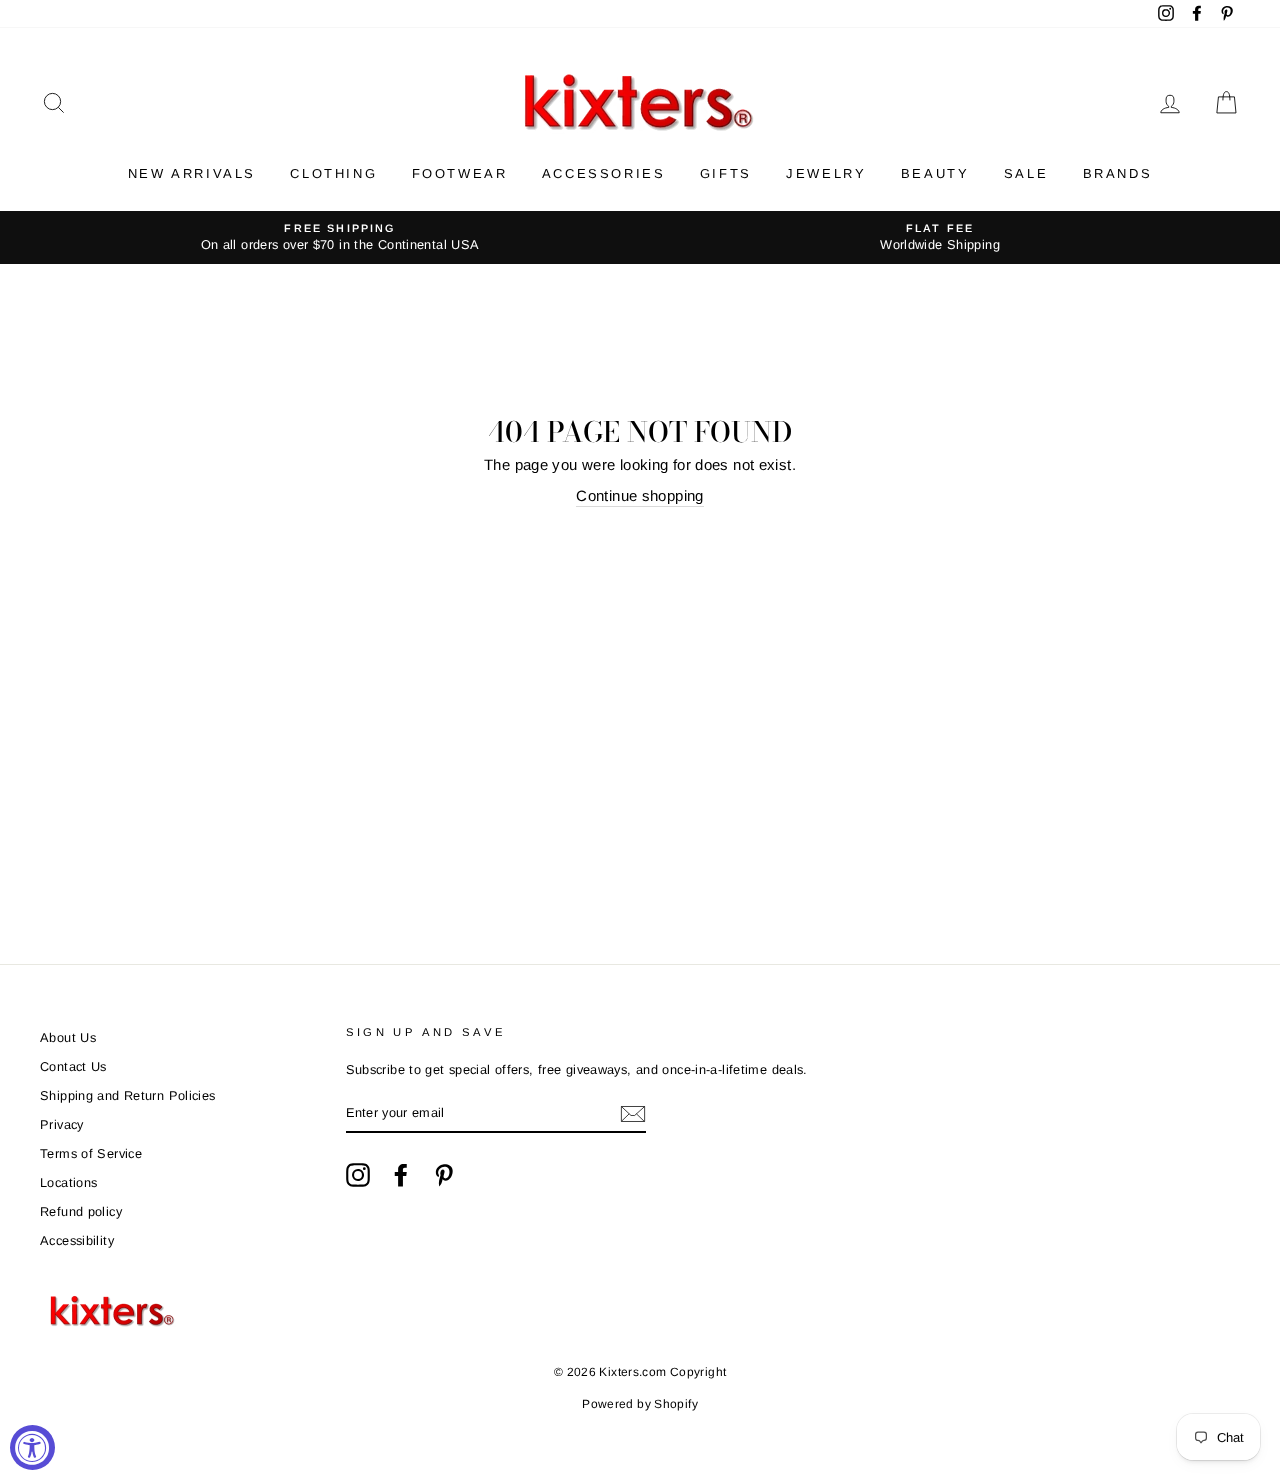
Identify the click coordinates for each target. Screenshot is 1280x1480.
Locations (68, 1182)
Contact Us (73, 1066)
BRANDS (1118, 173)
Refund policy (81, 1211)
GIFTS (726, 173)
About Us (68, 1037)
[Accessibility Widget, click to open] (32, 1447)
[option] (340, 237)
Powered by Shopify (640, 1404)
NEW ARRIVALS (192, 173)
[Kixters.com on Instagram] (358, 1175)
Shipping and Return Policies (128, 1095)
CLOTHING (333, 173)
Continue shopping (639, 495)
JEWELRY (826, 173)
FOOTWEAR (460, 173)
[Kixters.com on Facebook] (401, 1175)
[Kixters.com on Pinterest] (444, 1175)
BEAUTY (935, 173)
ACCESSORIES (604, 173)
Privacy (62, 1124)
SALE (1026, 173)
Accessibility (77, 1240)
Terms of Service (91, 1153)
